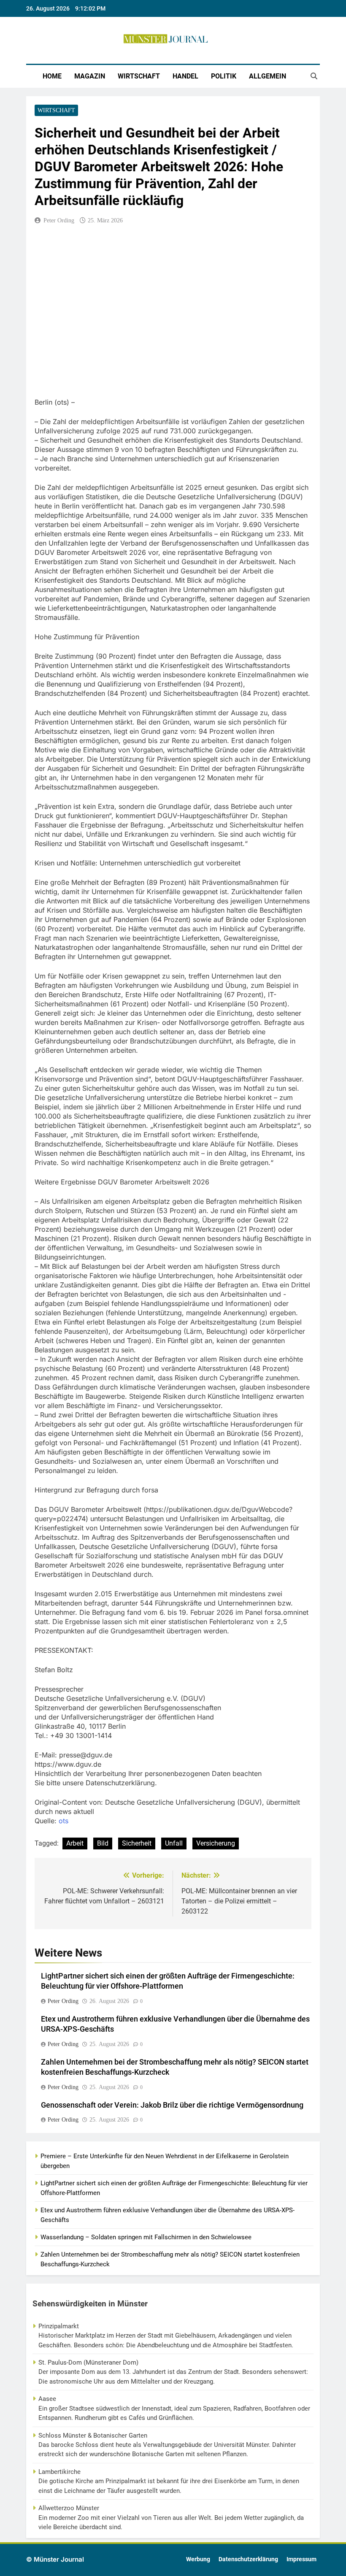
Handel (185, 76)
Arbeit (75, 1843)
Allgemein (268, 76)
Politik (224, 76)
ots (64, 1821)
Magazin (90, 76)
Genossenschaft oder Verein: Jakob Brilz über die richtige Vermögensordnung (172, 2105)
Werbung (198, 2559)
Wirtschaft (139, 76)
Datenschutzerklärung (248, 2559)
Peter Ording (59, 220)
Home (52, 76)
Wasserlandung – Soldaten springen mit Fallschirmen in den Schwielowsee (146, 2237)
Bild (103, 1843)
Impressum (301, 2559)
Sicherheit (137, 1843)
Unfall (174, 1843)
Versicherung (216, 1843)
